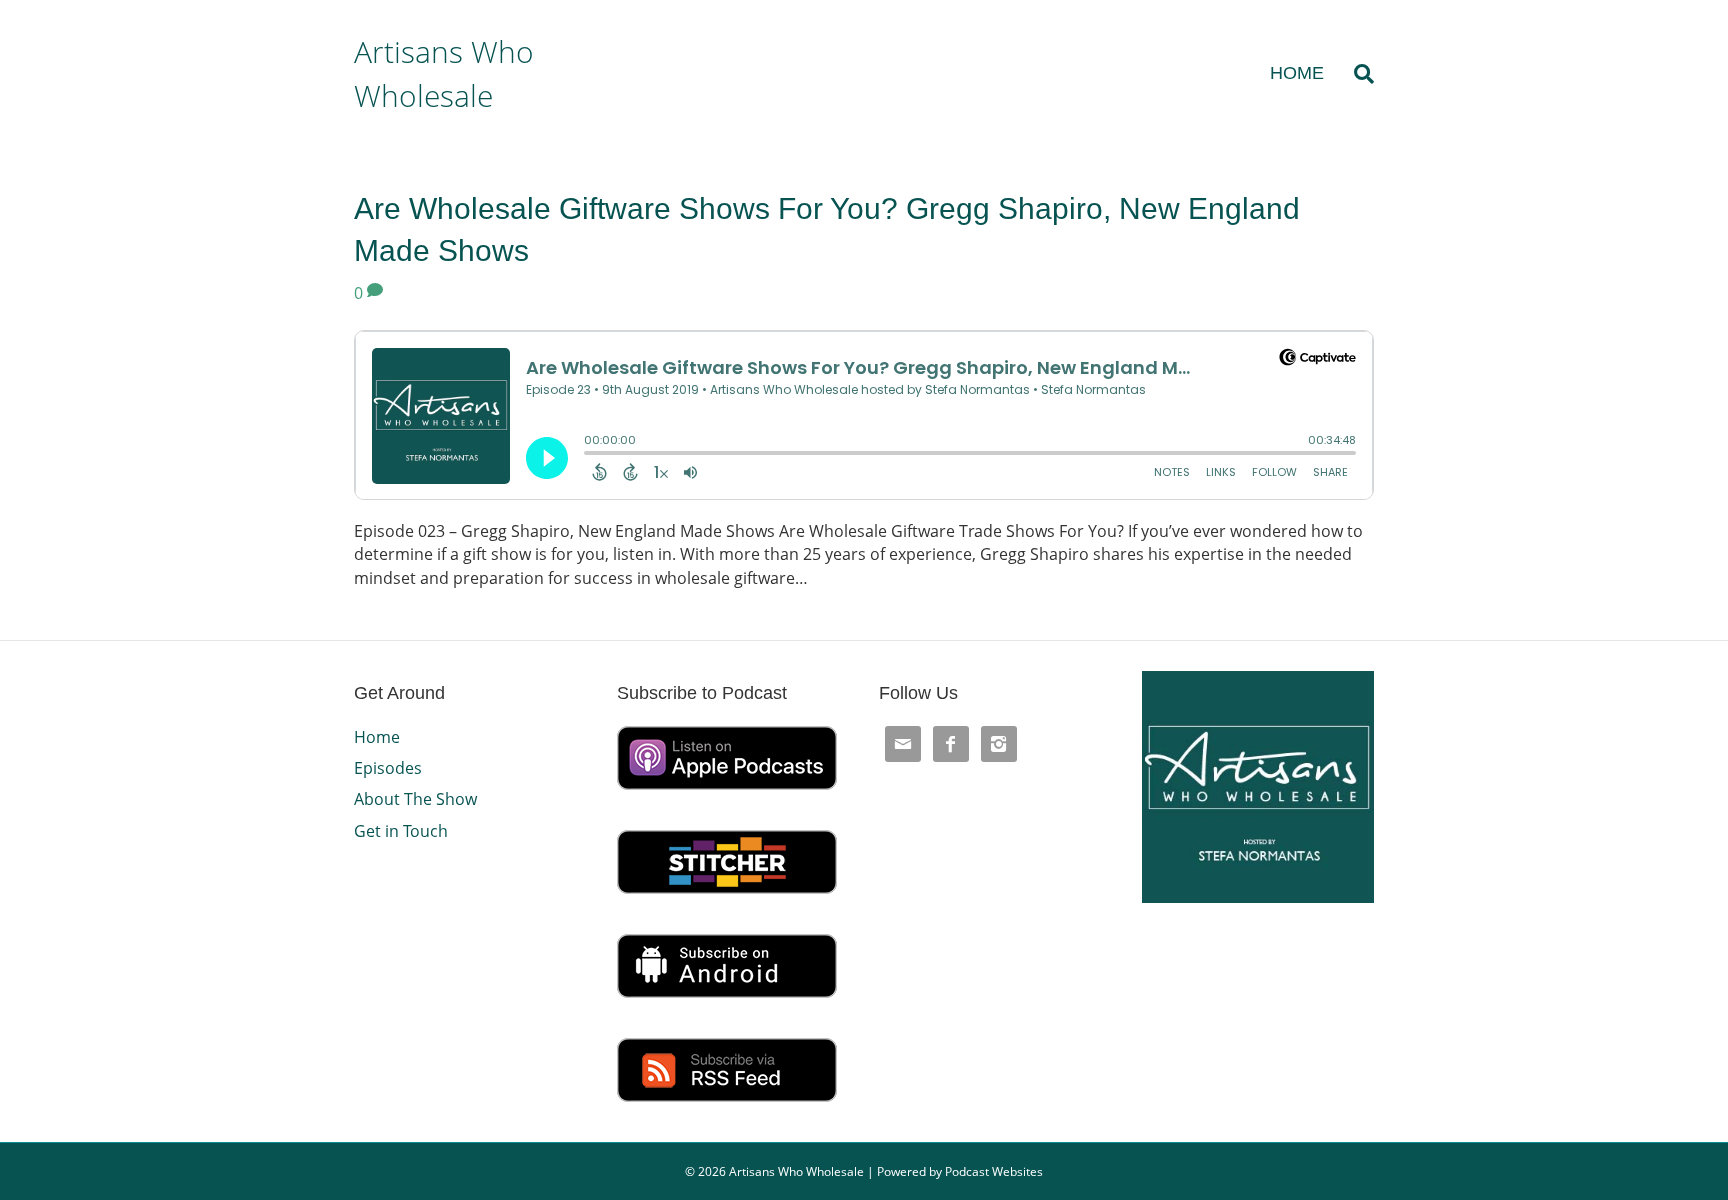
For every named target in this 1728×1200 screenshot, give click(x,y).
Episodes (388, 768)
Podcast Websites (994, 1171)
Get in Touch (401, 831)
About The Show (415, 799)
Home (1297, 73)
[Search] (1356, 74)
